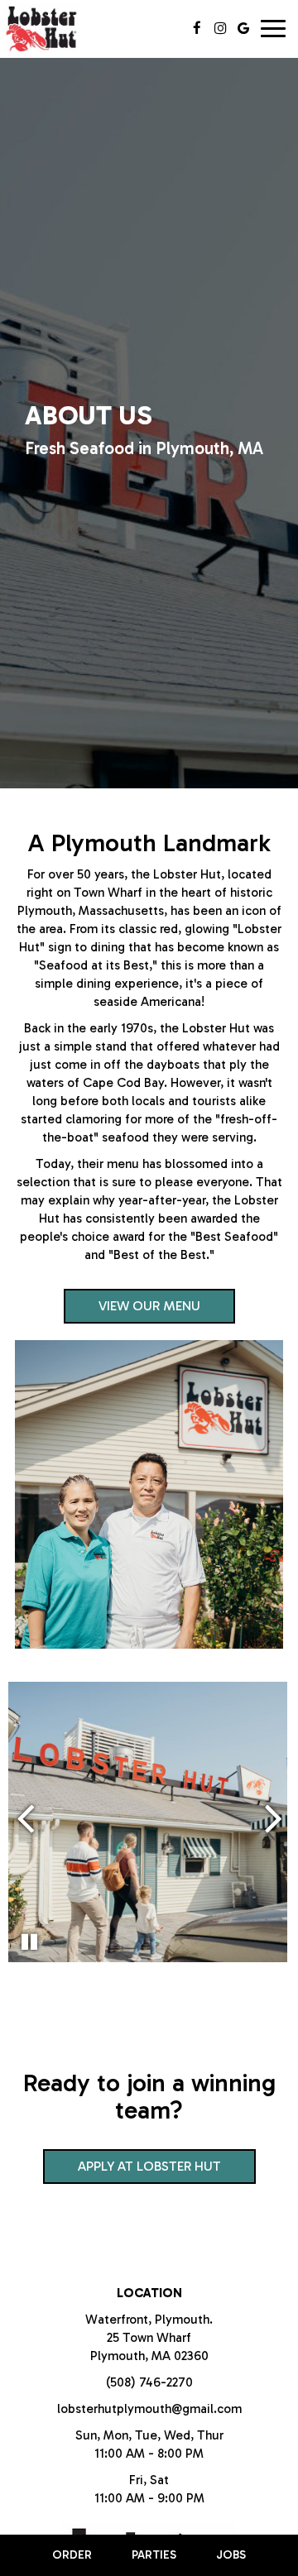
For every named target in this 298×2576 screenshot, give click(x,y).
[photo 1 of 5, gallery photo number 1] (148, 1822)
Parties (154, 2555)
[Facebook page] (197, 28)
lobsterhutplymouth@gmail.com (149, 2409)
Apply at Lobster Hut (132, 2171)
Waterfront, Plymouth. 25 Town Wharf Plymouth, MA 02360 (149, 2338)
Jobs (231, 2555)
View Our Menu (149, 1306)
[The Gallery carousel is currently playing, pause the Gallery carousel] (29, 1942)
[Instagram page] (220, 28)
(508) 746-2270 (149, 2382)
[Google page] (243, 28)
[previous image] (25, 1817)
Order (72, 2555)
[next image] (274, 1817)
